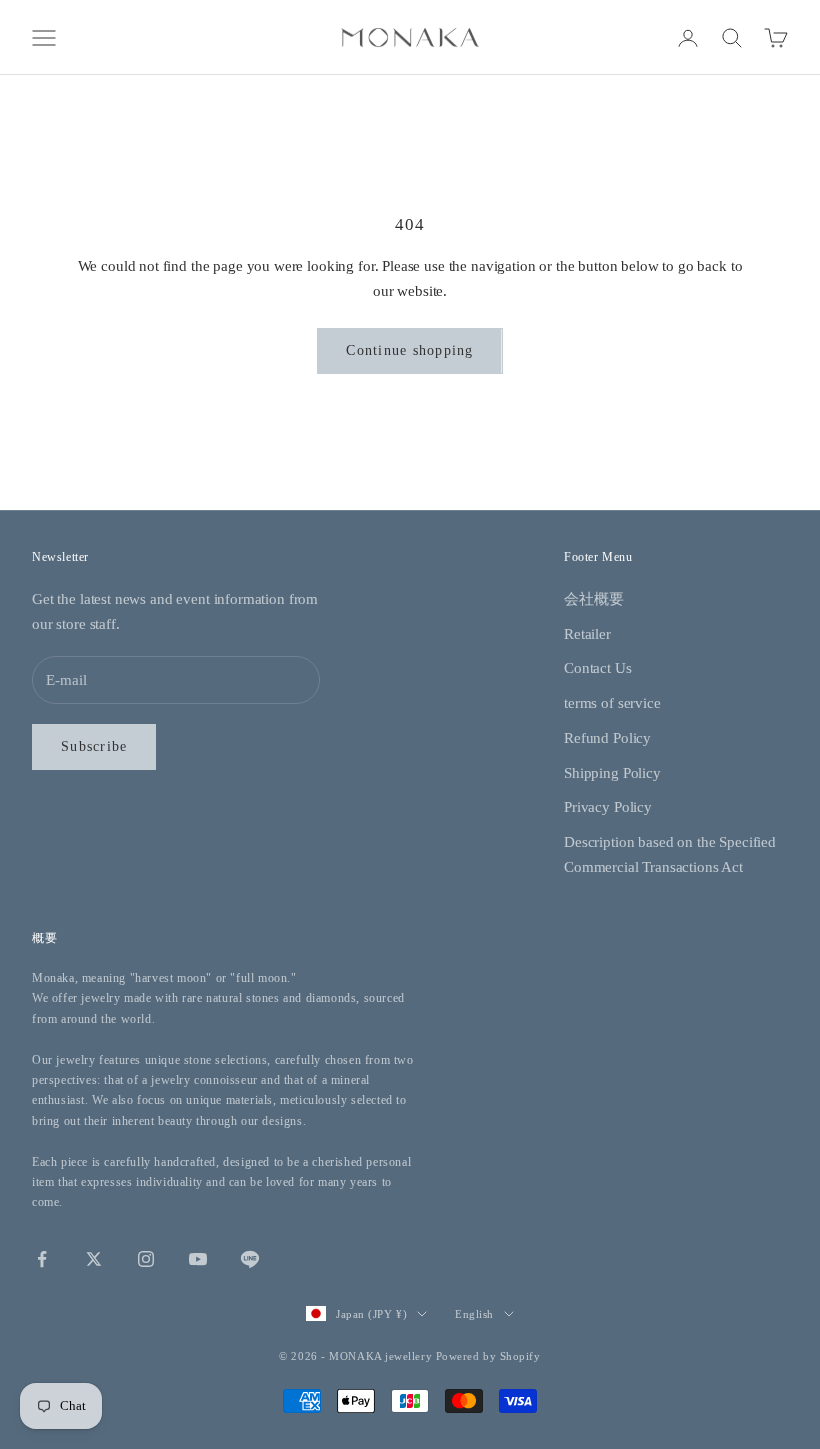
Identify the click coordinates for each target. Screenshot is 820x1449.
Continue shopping (409, 350)
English (474, 1314)
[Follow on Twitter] (94, 1259)
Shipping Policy (612, 773)
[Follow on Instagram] (146, 1259)
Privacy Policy (608, 807)
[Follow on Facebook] (42, 1259)
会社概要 (593, 599)
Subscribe (94, 746)
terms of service (612, 703)
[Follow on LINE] (250, 1259)
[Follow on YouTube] (198, 1259)
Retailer (587, 634)
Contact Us (598, 668)
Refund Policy (607, 738)
